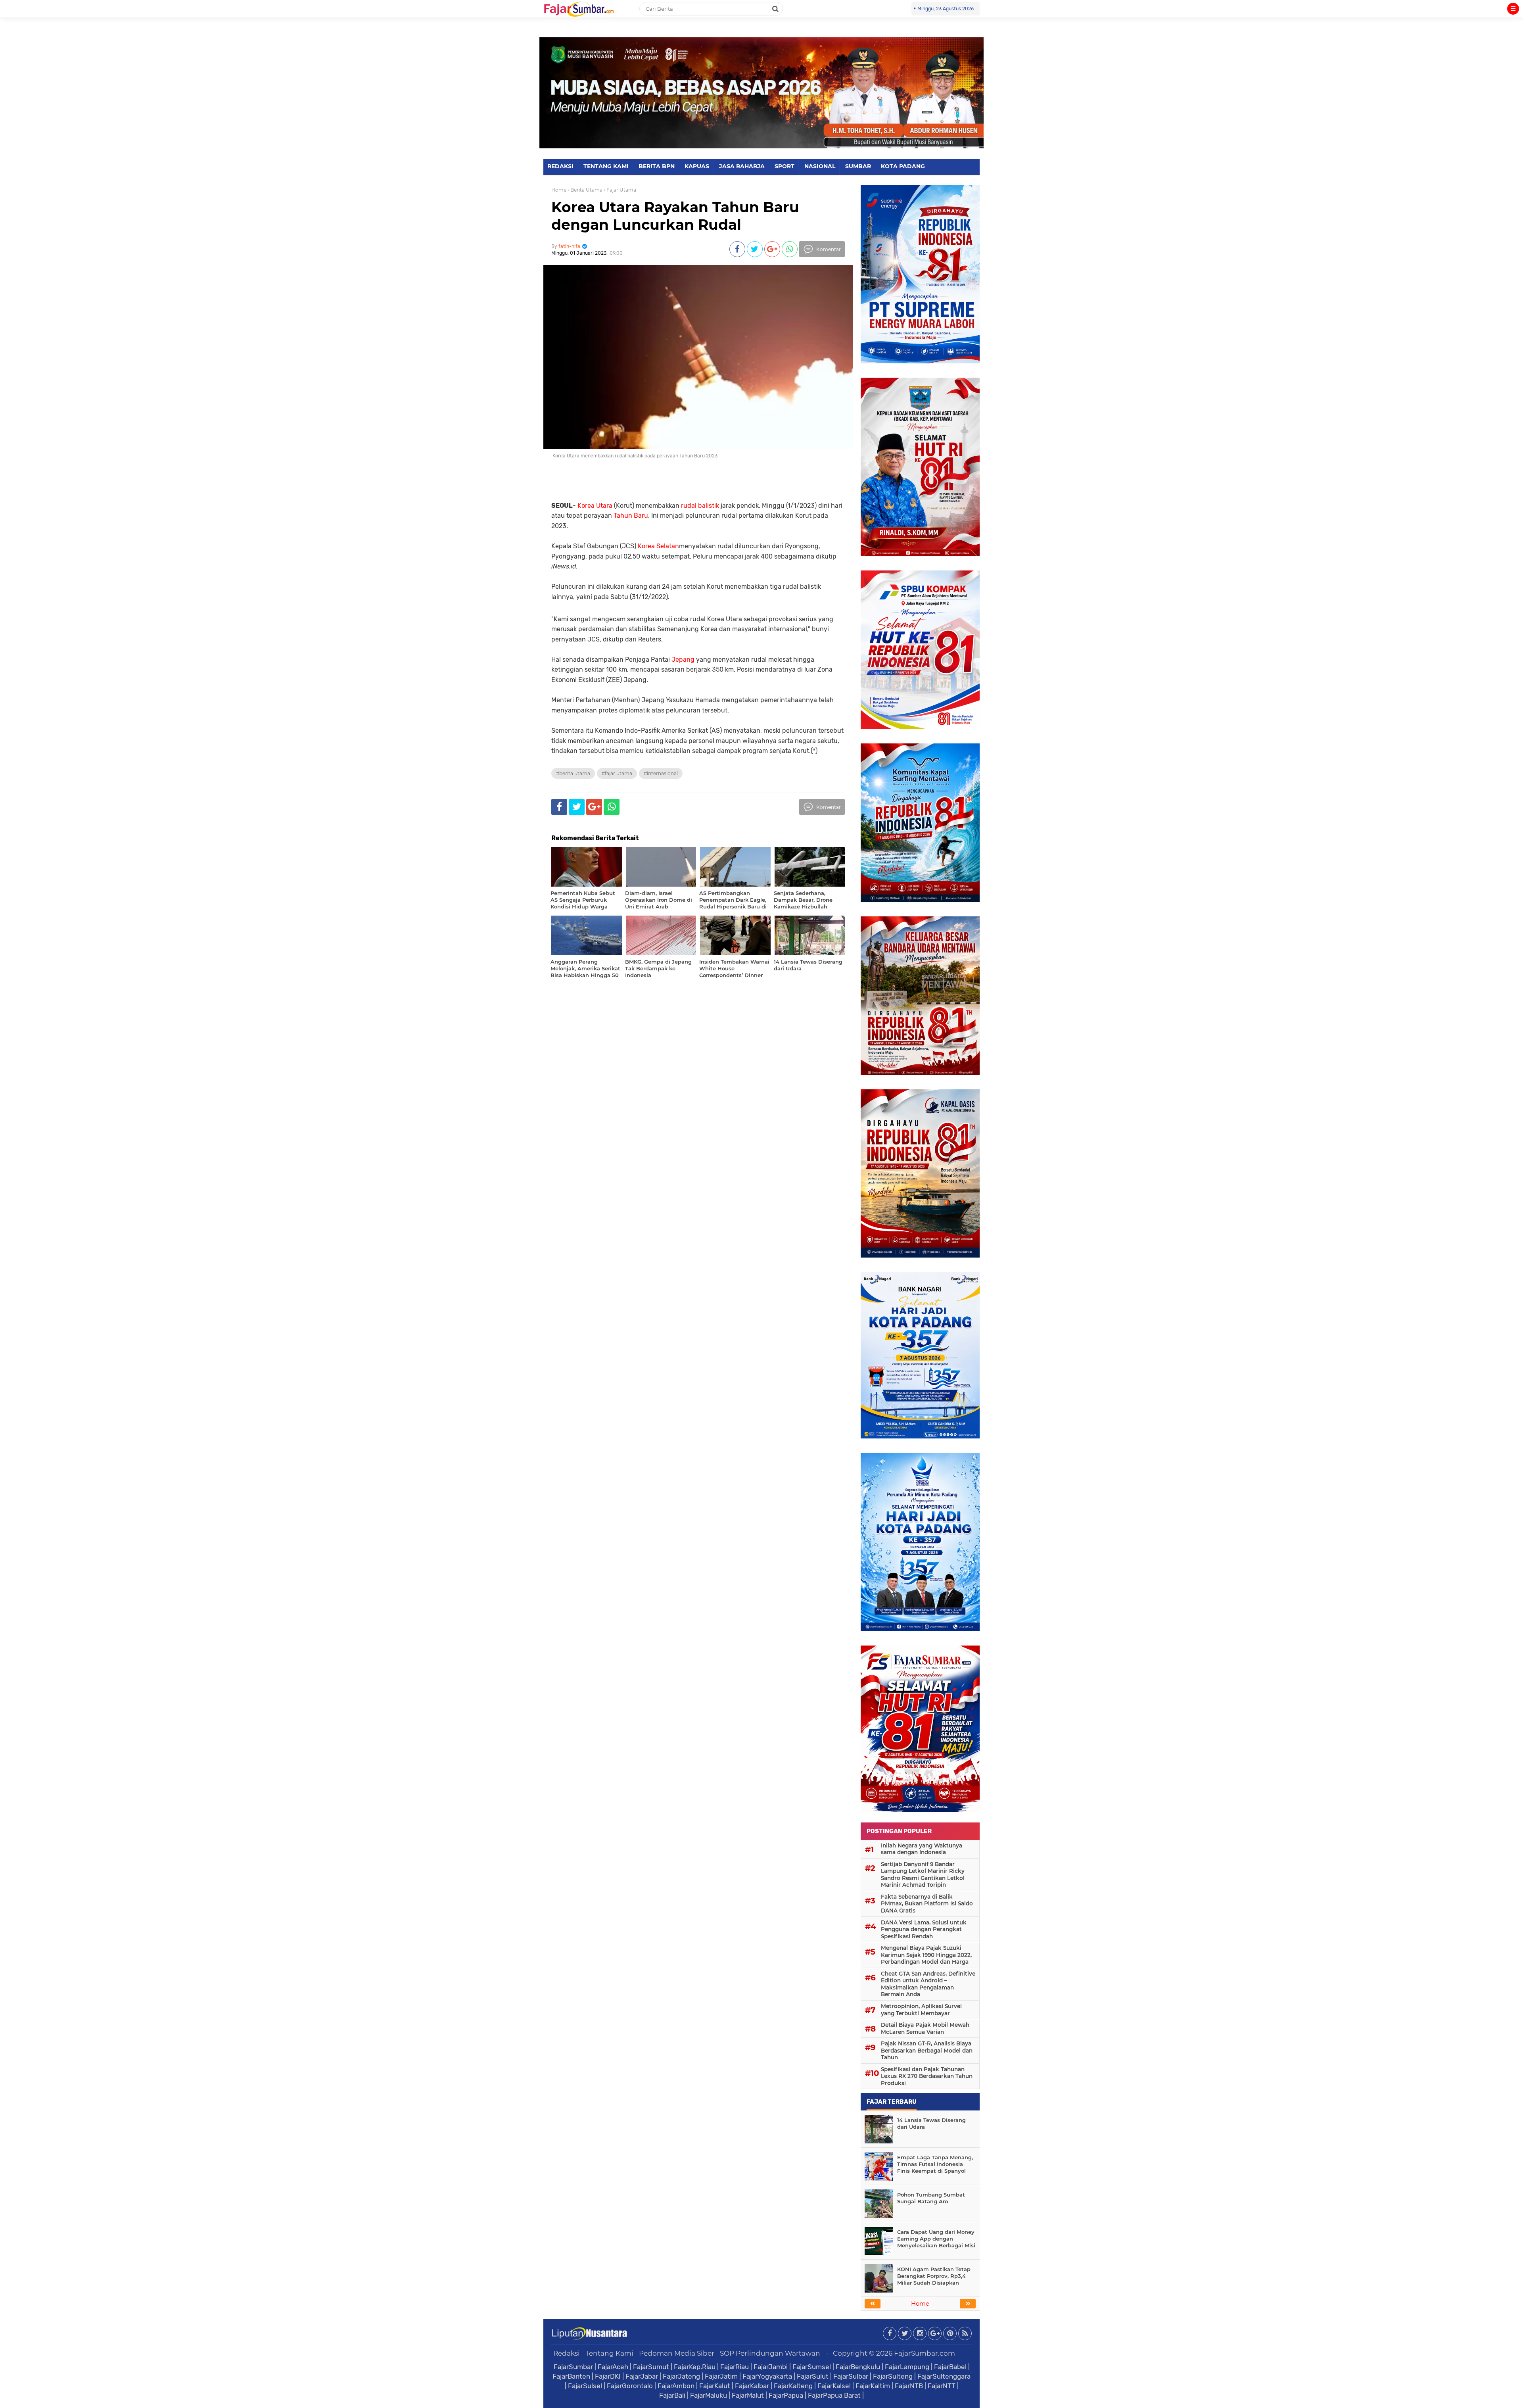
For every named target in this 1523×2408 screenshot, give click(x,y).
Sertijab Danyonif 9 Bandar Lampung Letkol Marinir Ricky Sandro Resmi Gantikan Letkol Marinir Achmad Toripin (923, 1875)
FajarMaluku (709, 2395)
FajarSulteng (893, 2376)
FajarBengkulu (858, 2367)
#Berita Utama (573, 773)
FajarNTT (942, 2386)
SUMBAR (858, 166)
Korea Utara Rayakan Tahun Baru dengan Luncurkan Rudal (675, 216)
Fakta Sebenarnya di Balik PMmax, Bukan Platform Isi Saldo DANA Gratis (927, 1904)
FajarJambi (771, 2367)
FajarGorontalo (630, 2386)
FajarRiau (735, 2367)
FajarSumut (651, 2367)
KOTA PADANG (903, 166)
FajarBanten (571, 2376)
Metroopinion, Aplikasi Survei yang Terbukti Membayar (921, 2010)
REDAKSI (560, 166)
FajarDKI (608, 2376)
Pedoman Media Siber (677, 2353)
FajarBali (672, 2395)
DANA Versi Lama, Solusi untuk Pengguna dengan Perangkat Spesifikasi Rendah (924, 1929)
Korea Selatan (658, 546)
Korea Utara (595, 506)
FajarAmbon (676, 2386)
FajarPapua (786, 2395)
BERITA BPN (657, 166)
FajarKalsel (834, 2386)
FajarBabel (950, 2367)
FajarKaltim (873, 2386)
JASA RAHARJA (742, 166)
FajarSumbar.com (925, 2353)
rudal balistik (700, 506)
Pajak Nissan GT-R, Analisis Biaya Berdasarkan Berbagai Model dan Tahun (927, 2050)
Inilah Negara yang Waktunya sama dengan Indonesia (922, 1849)
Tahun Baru (631, 516)
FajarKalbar (752, 2386)
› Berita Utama (585, 190)
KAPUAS (697, 166)
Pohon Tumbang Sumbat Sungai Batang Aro (931, 2198)
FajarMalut (748, 2395)
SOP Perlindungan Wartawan (770, 2353)
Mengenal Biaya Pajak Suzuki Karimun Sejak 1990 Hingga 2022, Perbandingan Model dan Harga (926, 1955)
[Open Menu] (1513, 9)
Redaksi (567, 2353)
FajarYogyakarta (767, 2376)
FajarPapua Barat (834, 2395)
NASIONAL (820, 166)
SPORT (785, 166)
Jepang (683, 660)
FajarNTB (909, 2386)
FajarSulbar (851, 2376)
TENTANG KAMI (606, 166)
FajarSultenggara (944, 2376)
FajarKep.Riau (695, 2367)
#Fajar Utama (617, 773)
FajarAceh (613, 2367)
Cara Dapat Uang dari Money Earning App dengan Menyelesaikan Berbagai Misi (936, 2239)
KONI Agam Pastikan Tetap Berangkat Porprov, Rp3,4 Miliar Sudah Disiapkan (934, 2276)
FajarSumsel (812, 2367)
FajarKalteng (793, 2386)
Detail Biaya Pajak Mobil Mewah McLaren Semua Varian (925, 2028)
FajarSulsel (585, 2386)
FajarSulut (813, 2376)
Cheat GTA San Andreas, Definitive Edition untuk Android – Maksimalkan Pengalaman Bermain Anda (928, 1984)
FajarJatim (721, 2376)
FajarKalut (715, 2386)
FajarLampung (907, 2367)
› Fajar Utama (620, 190)
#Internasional (661, 773)
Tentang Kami (609, 2353)
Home (559, 190)
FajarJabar (642, 2376)
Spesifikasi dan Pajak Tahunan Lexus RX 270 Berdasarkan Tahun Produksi (927, 2076)
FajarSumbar (573, 2367)
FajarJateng (681, 2376)
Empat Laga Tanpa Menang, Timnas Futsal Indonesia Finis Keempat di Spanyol (935, 2164)
